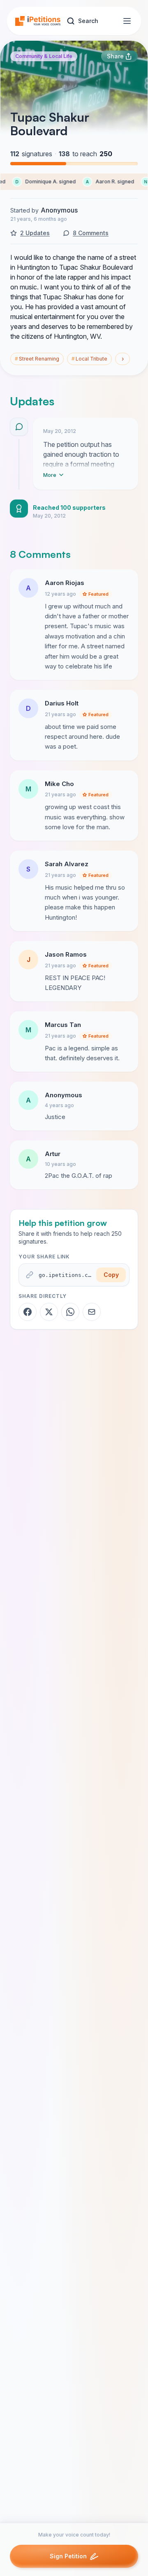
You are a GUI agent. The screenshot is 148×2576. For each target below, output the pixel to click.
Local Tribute (89, 359)
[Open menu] (127, 21)
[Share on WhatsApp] (70, 1312)
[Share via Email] (92, 1312)
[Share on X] (49, 1312)
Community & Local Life (44, 56)
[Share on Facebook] (28, 1312)
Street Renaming (37, 359)
